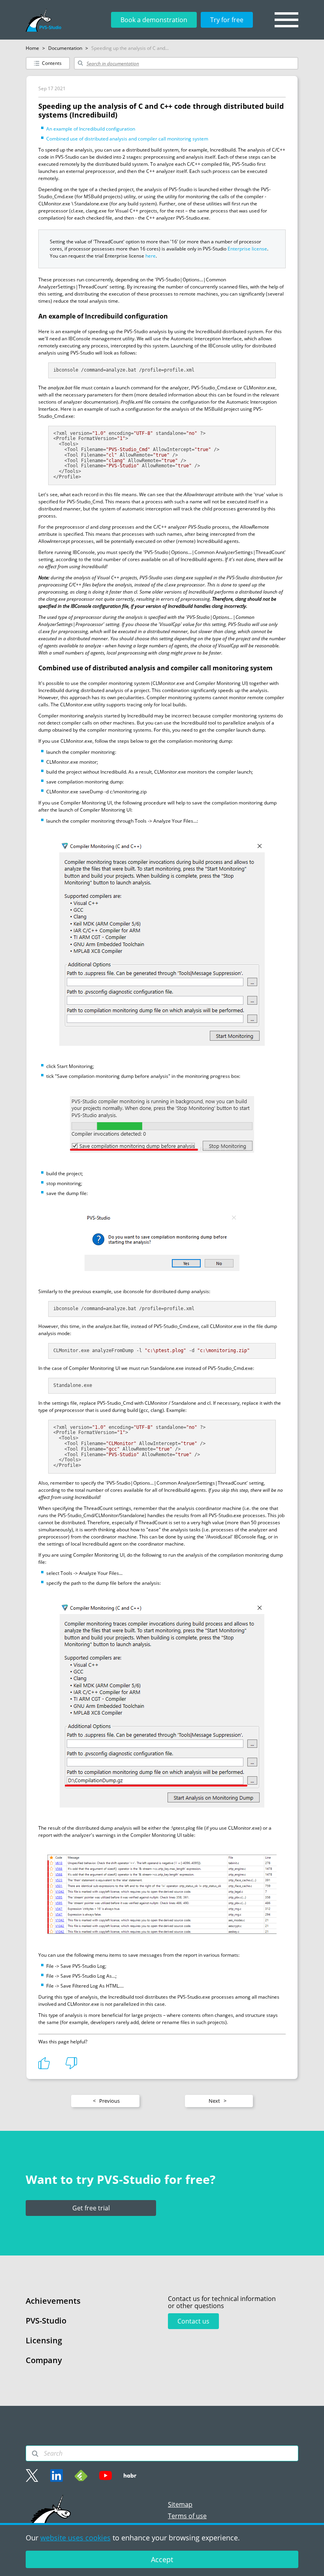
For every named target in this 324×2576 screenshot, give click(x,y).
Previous (106, 2101)
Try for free (227, 20)
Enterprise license (247, 249)
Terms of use (187, 2516)
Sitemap (180, 2504)
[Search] (35, 2454)
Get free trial (91, 2208)
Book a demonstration (154, 20)
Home (32, 48)
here (151, 256)
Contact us (193, 2321)
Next (218, 2101)
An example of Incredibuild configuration (91, 129)
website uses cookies (75, 2538)
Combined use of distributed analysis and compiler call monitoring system (127, 139)
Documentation (65, 48)
